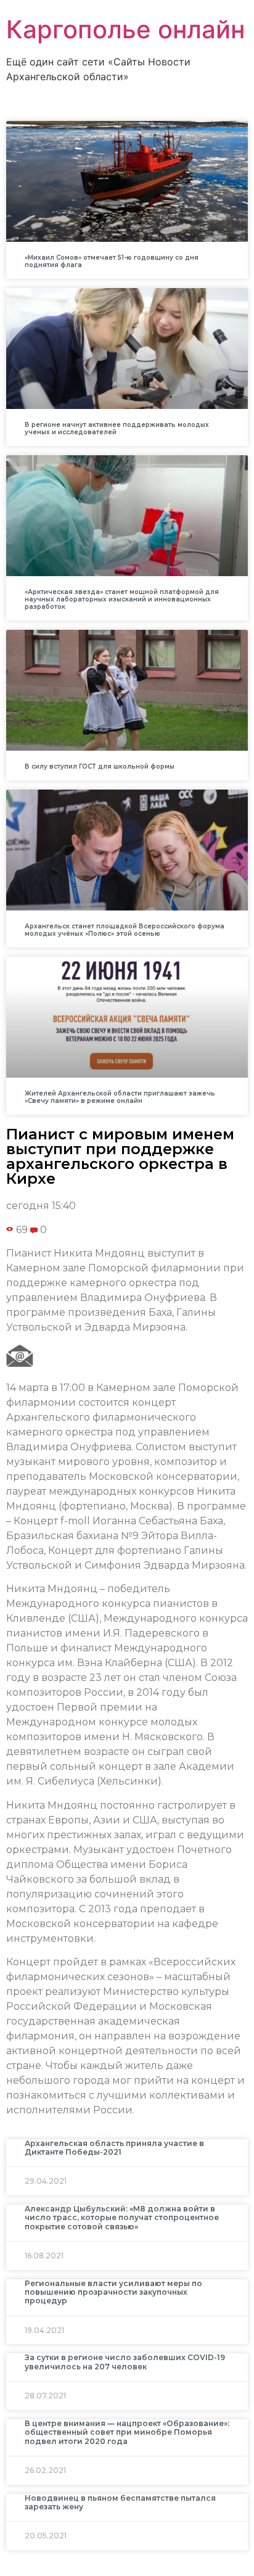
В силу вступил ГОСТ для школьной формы (100, 766)
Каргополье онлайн (125, 29)
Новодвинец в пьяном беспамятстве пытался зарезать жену (120, 2502)
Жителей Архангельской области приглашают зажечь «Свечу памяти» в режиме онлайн (120, 1097)
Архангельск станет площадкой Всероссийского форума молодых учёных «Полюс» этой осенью (125, 930)
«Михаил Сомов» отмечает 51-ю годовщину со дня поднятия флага (112, 261)
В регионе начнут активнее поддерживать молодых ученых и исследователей (117, 428)
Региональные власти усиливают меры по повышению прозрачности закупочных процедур (113, 2292)
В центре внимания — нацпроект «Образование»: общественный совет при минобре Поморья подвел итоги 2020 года (127, 2432)
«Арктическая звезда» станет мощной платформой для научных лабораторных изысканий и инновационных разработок (122, 599)
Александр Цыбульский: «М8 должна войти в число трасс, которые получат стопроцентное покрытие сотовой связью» (122, 2218)
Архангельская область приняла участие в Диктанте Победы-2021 (114, 2148)
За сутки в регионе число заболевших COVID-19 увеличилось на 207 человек (125, 2362)
